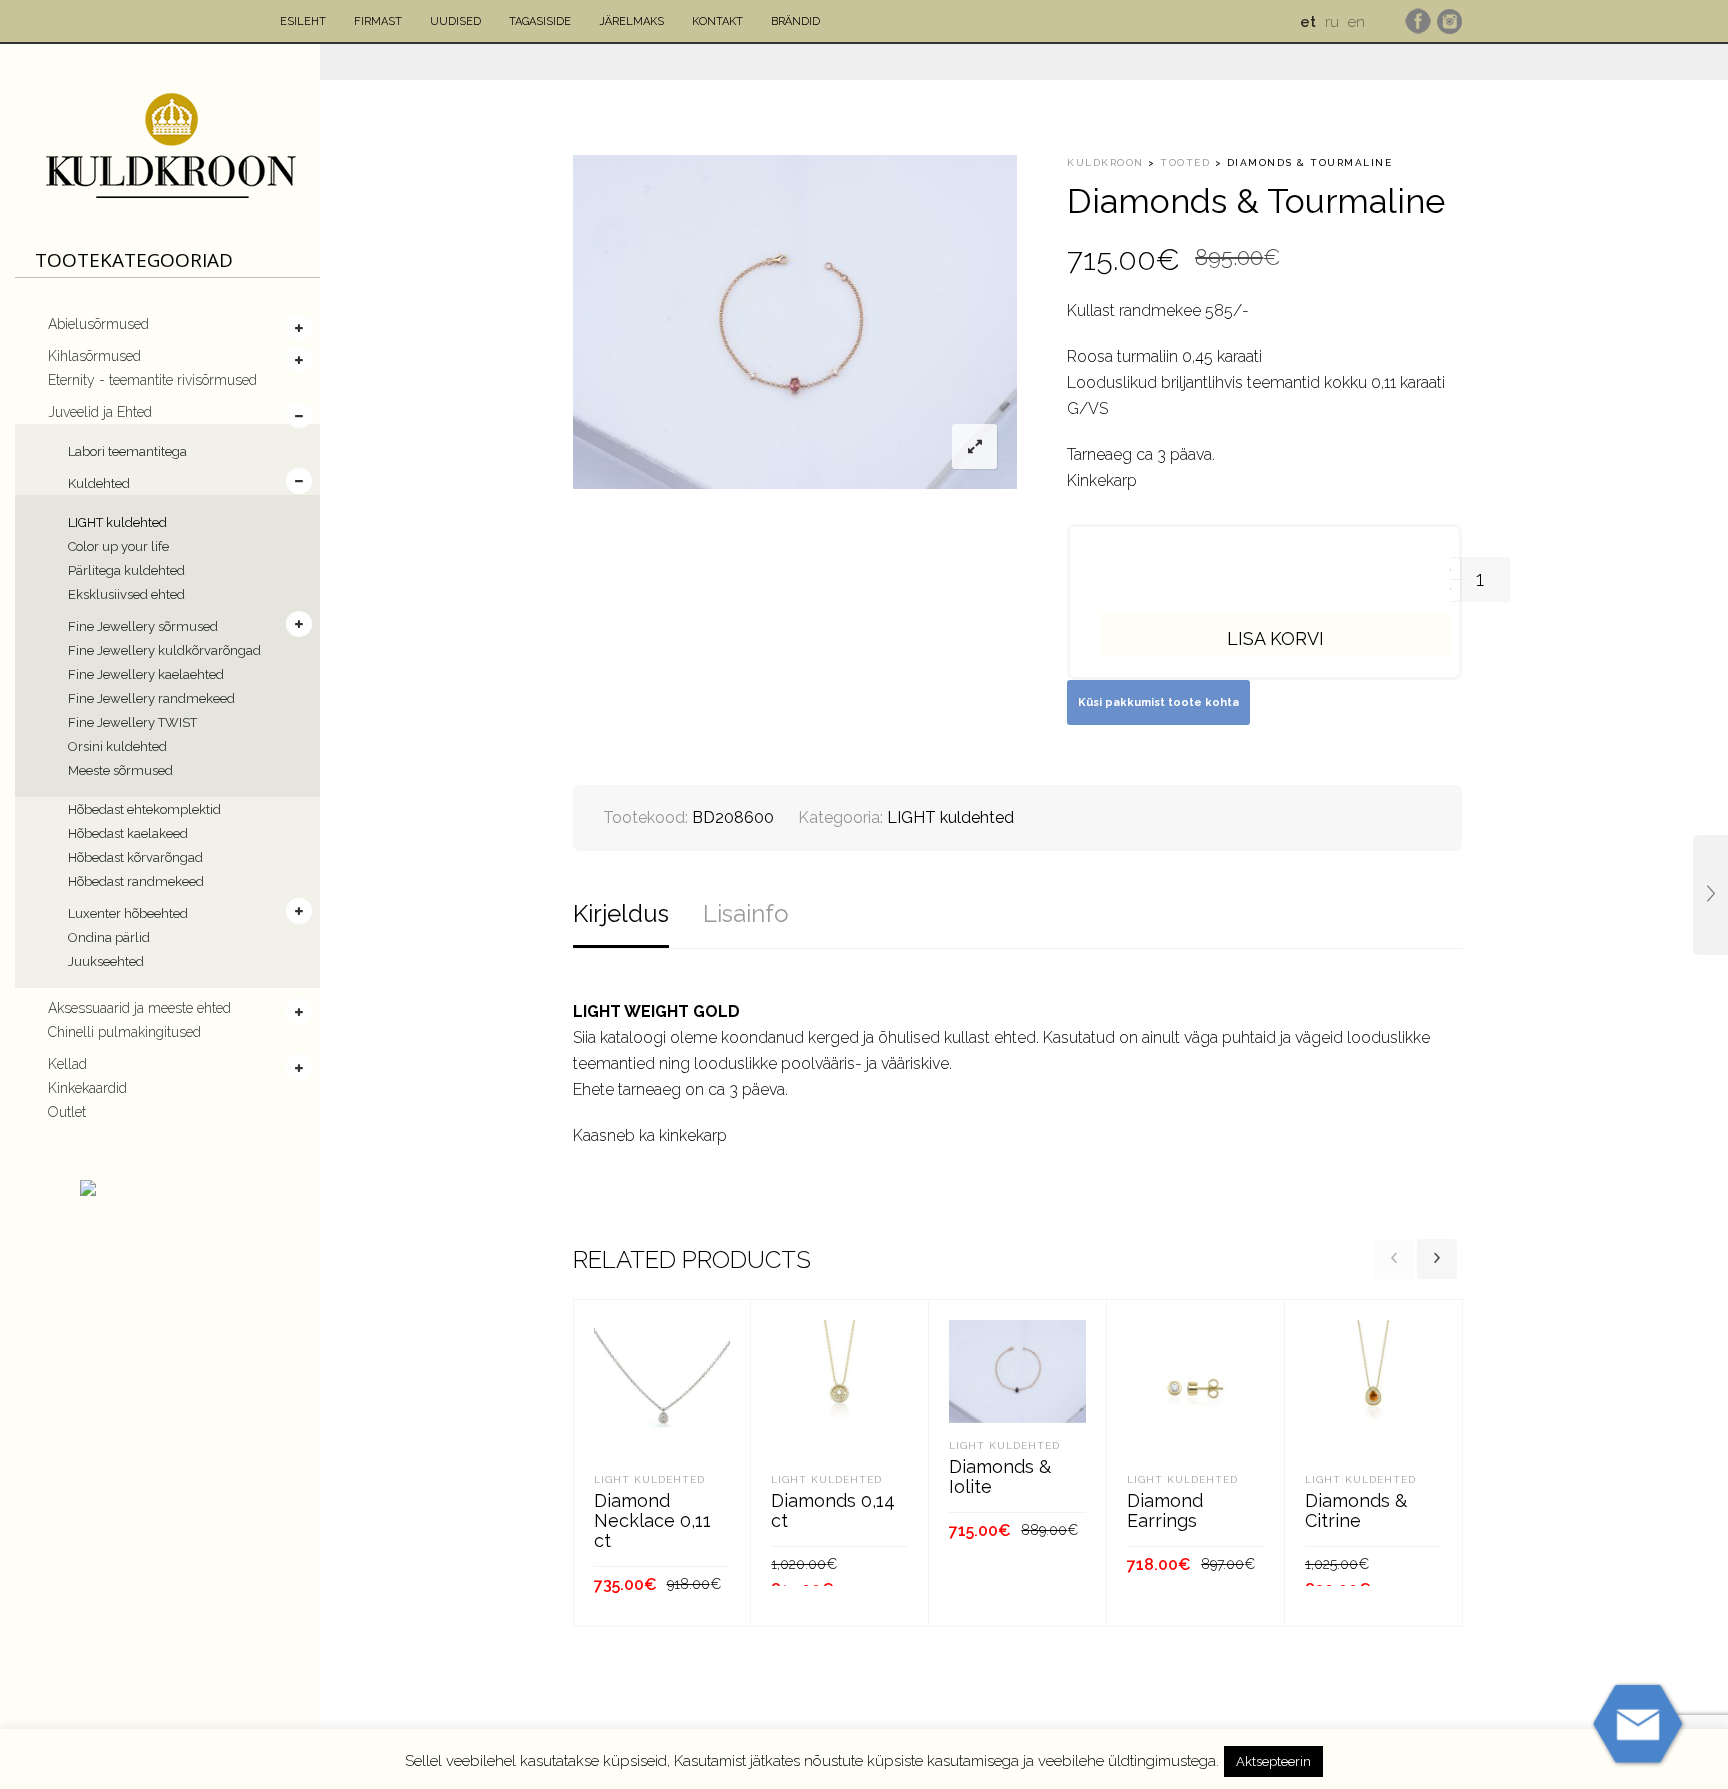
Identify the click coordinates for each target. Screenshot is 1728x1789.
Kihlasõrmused (94, 356)
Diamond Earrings (1165, 1510)
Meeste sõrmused (120, 770)
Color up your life (118, 546)
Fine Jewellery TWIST (132, 722)
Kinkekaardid (87, 1088)
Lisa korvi (1275, 638)
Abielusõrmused (98, 324)
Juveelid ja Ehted (100, 412)
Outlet (67, 1112)
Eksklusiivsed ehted (126, 594)
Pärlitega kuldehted (126, 570)
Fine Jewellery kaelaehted (146, 674)
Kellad (67, 1064)
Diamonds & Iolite (1000, 1476)
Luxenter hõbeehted (128, 913)
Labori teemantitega (127, 451)
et (1308, 22)
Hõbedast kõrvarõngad (135, 857)
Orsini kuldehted (117, 746)
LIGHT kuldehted (117, 522)
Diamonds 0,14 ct (833, 1510)
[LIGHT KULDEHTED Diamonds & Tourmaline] (1710, 895)
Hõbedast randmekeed (136, 881)
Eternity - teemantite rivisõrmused (152, 380)
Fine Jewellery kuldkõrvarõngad (164, 650)
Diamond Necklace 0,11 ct (652, 1520)
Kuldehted (99, 483)
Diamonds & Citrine (1356, 1510)
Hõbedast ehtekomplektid (144, 809)
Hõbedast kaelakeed (128, 833)
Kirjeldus (621, 913)
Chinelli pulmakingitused (124, 1032)
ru (1332, 22)
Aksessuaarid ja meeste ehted (139, 1008)
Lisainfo (746, 913)
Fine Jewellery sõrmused (143, 626)
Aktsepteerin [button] (1273, 1761)
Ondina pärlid (109, 937)
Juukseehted (106, 961)
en (1356, 22)
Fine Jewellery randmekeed (151, 698)
